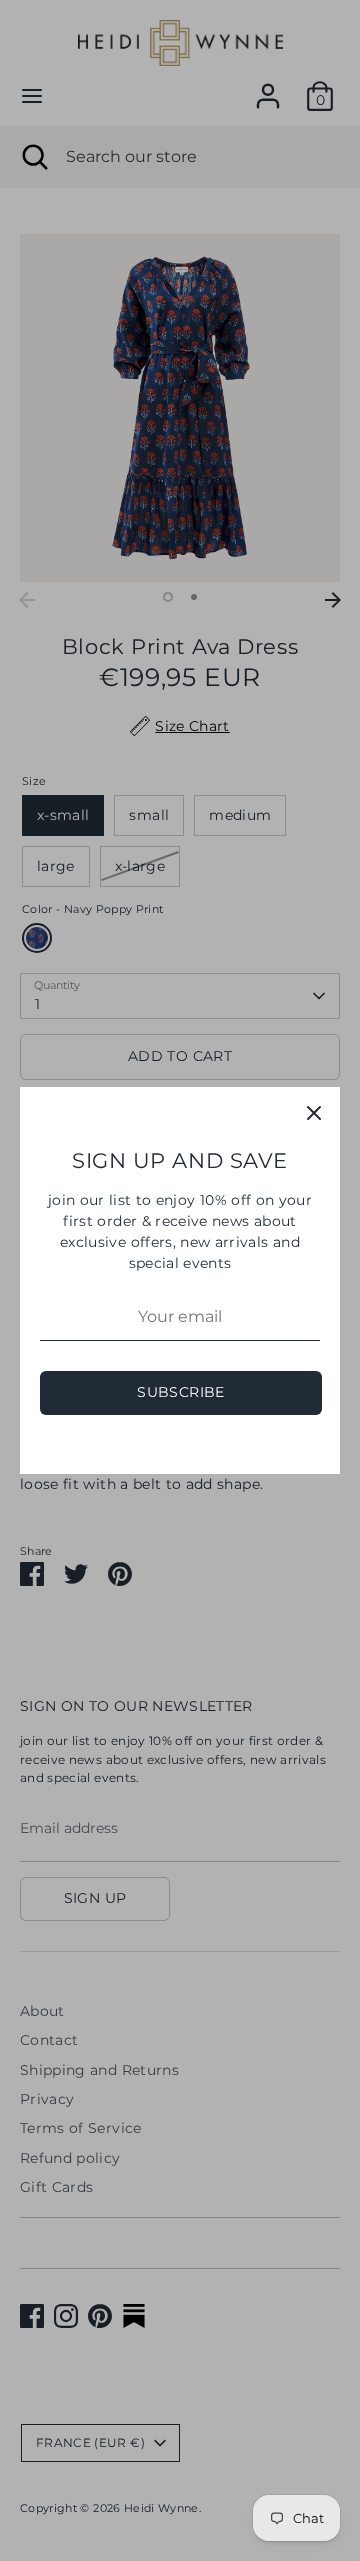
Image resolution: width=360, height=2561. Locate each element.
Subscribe (180, 1392)
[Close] (314, 1113)
